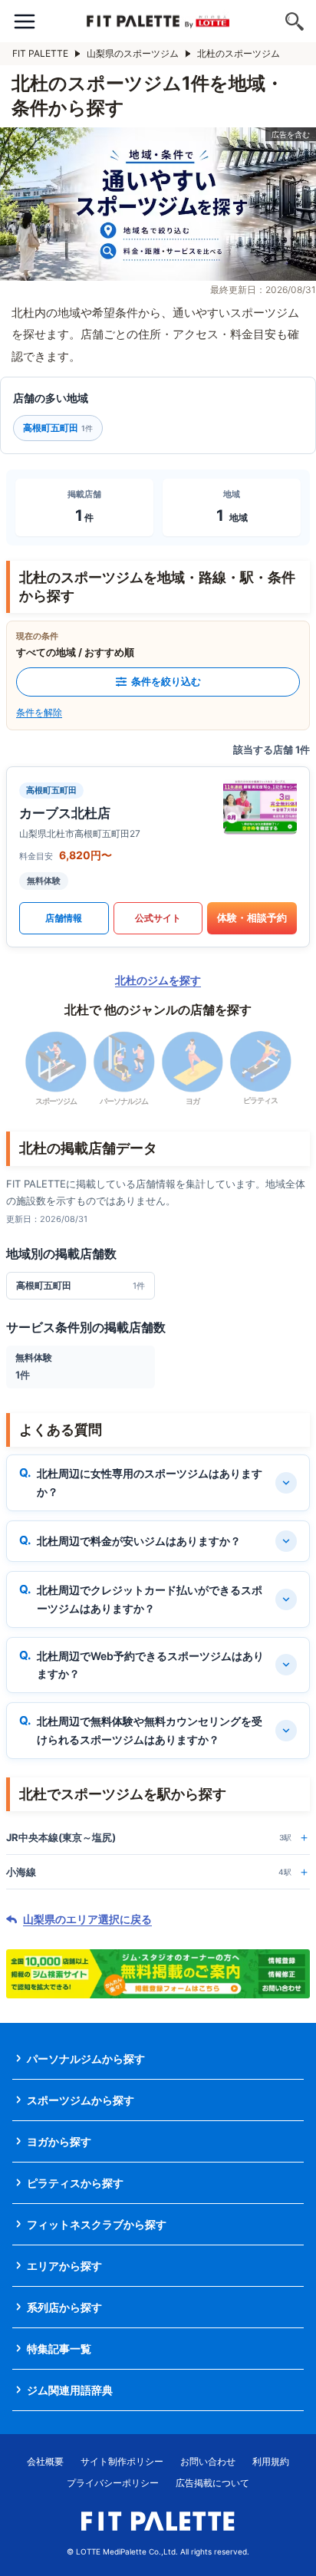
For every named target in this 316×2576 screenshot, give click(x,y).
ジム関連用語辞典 (70, 2390)
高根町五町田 (58, 428)
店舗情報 (64, 918)
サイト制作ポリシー (122, 2461)
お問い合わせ (208, 2461)
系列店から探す (64, 2307)
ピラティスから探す (75, 2183)
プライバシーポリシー (113, 2483)
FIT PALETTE (40, 53)
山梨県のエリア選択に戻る (87, 1919)
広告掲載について (212, 2483)
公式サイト (158, 918)
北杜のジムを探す (158, 980)
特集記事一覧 (59, 2349)
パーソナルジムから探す (86, 2059)
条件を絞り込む (166, 681)
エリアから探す (64, 2266)
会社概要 (45, 2461)
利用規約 (271, 2461)
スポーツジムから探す (81, 2100)
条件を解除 (39, 712)
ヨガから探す (59, 2141)
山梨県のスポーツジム (133, 53)
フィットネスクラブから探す (97, 2224)
